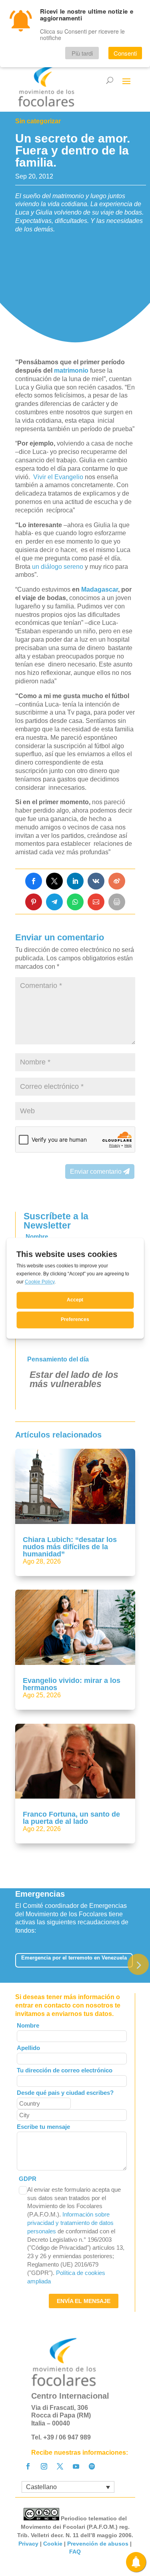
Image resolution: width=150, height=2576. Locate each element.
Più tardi (82, 53)
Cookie (53, 2544)
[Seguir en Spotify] (92, 2466)
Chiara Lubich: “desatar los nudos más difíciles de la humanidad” (70, 1547)
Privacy (28, 2544)
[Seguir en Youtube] (76, 2466)
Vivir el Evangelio (58, 477)
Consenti (125, 53)
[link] (34, 881)
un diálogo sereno (58, 567)
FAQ (75, 2552)
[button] (138, 1964)
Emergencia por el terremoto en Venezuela (74, 1958)
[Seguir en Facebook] (28, 2466)
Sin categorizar (38, 121)
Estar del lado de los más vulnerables (74, 1379)
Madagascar (100, 589)
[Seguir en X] (60, 2466)
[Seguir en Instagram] (44, 2466)
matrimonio (70, 370)
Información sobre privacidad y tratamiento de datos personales (70, 2223)
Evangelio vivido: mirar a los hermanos (72, 1684)
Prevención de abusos (98, 2544)
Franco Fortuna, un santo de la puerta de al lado (71, 1818)
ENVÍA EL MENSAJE (84, 2301)
